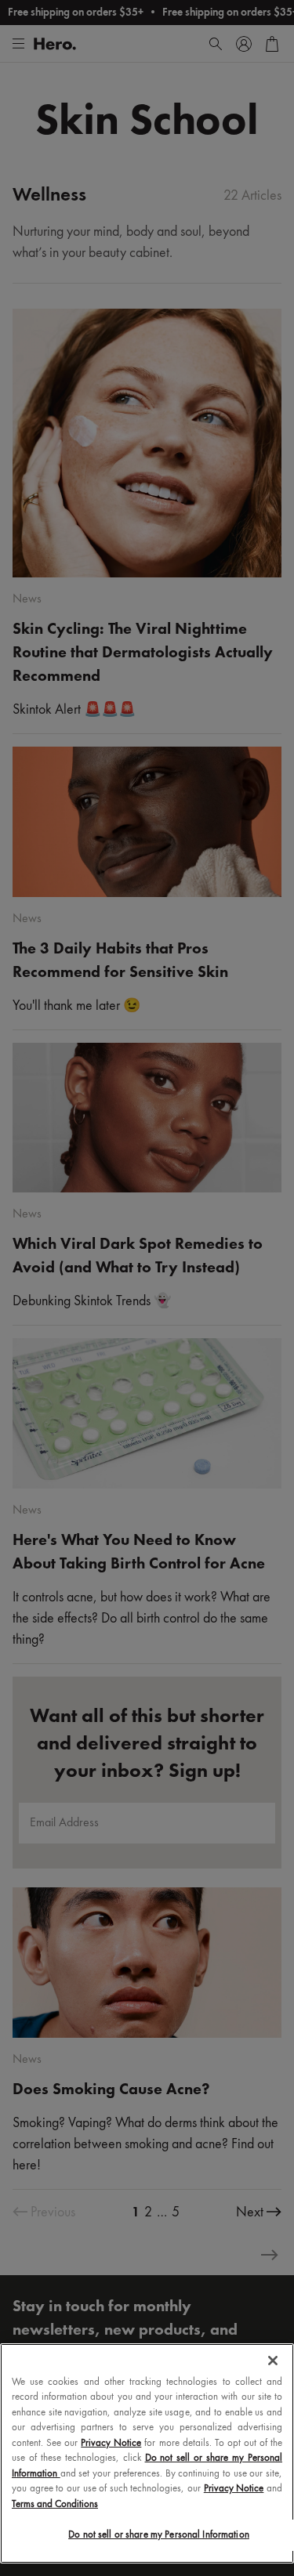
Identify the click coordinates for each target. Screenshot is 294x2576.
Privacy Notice (111, 2443)
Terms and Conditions (55, 2504)
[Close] (273, 2361)
